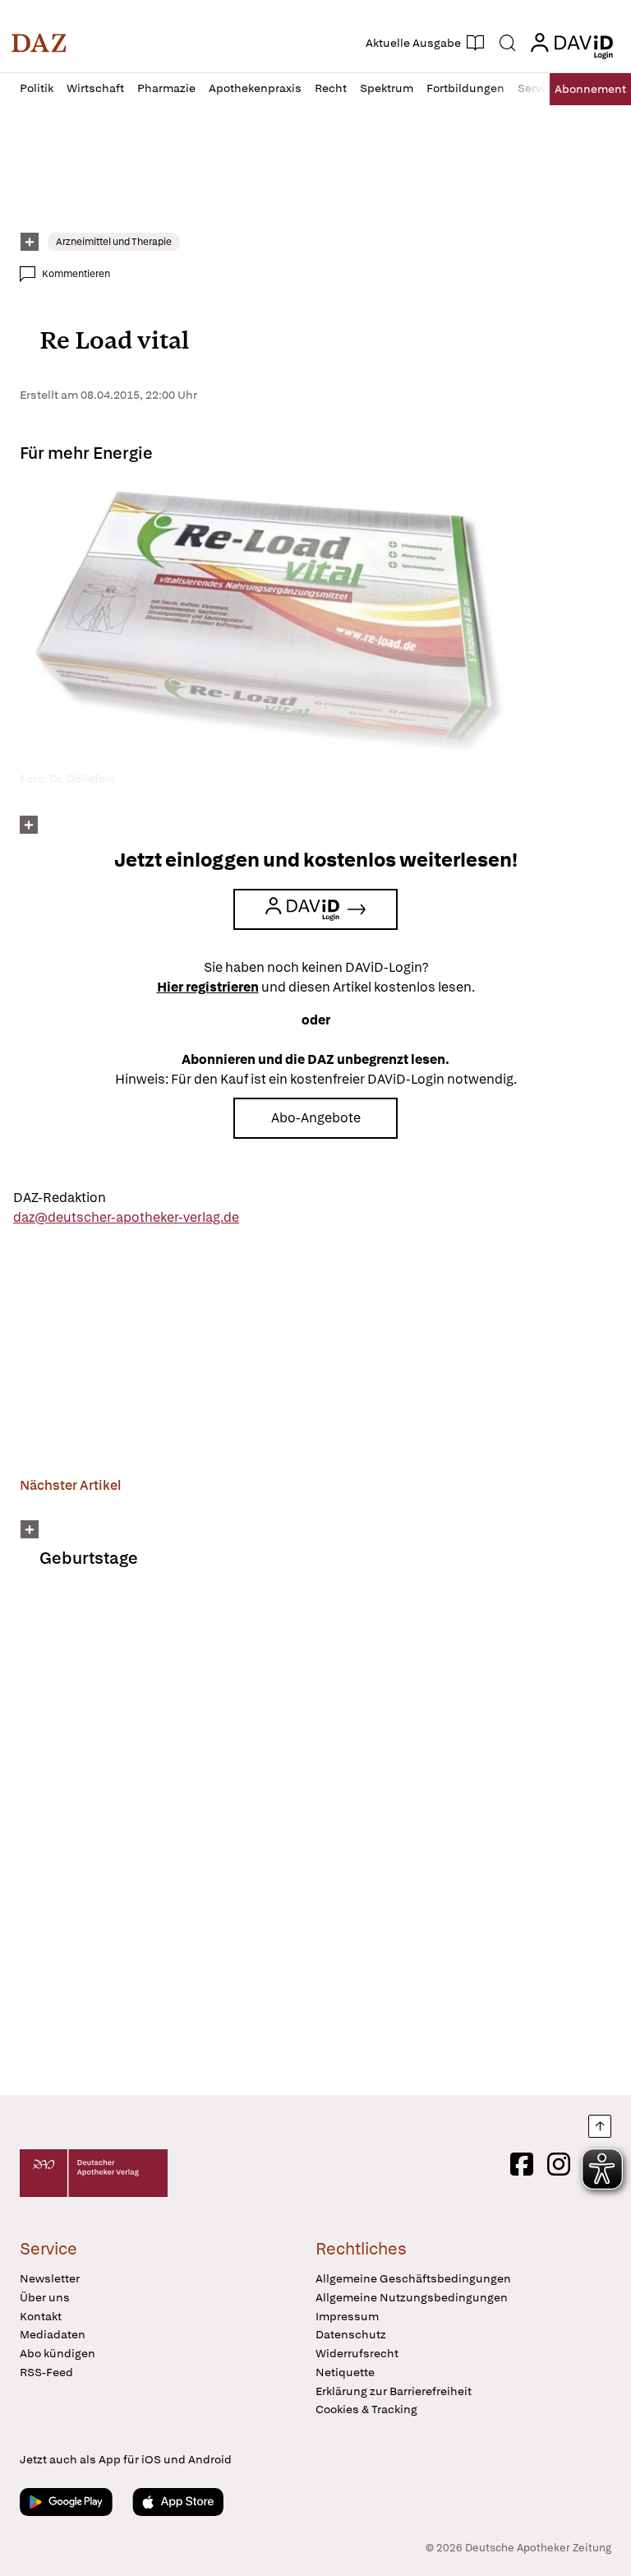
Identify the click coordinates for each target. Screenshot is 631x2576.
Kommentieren (76, 274)
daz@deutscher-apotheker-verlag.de (126, 1217)
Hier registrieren (208, 987)
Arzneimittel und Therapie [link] (114, 242)
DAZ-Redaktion (60, 1198)
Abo (590, 89)
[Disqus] (312, 1843)
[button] (39, 43)
